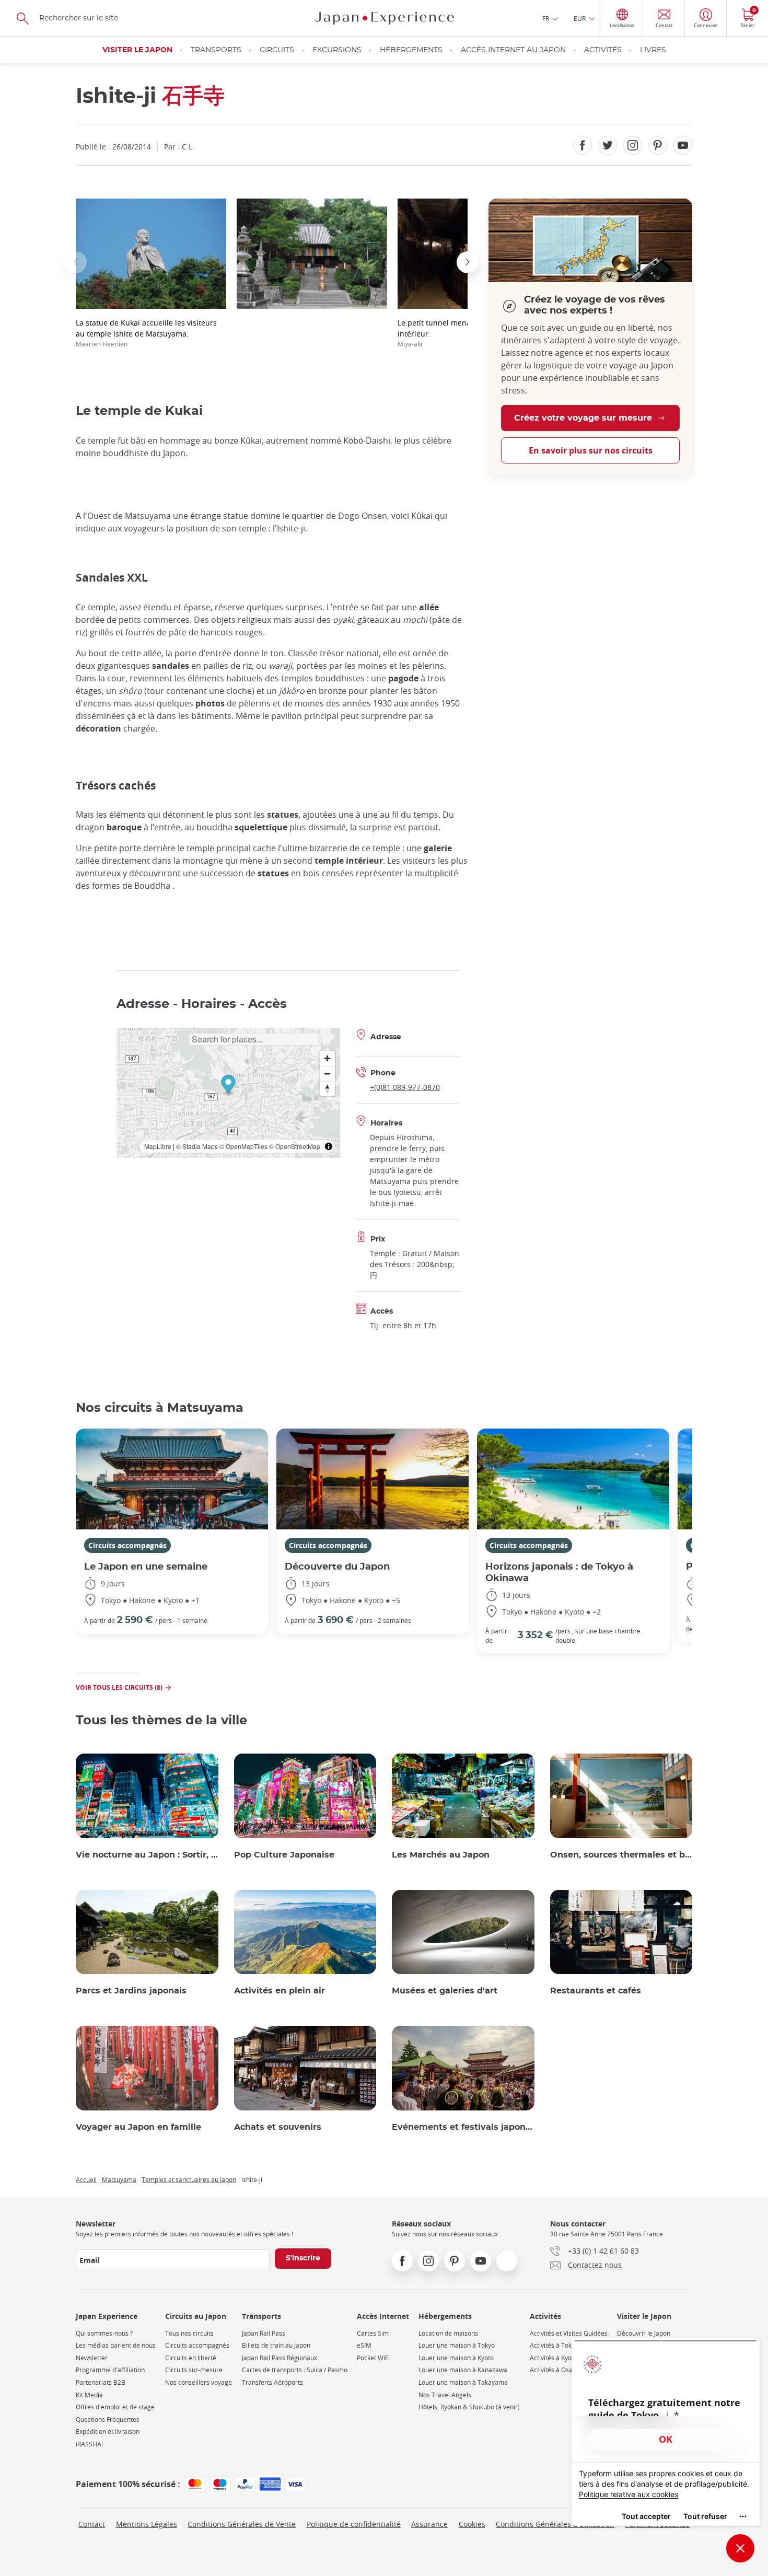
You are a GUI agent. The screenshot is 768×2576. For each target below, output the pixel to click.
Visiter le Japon (137, 50)
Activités (603, 50)
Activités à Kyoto (554, 2358)
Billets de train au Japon (276, 2345)
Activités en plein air (280, 1991)
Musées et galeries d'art (445, 1991)
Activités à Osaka (555, 2370)
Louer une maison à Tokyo (457, 2345)
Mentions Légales (147, 2524)
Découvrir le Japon (644, 2333)
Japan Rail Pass (264, 2333)
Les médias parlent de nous (116, 2345)
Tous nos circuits (189, 2333)
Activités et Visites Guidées (569, 2333)
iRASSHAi (89, 2444)
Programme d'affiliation (110, 2370)
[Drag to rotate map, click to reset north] (327, 1089)
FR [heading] (546, 18)
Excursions (337, 50)
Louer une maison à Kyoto (456, 2358)
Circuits (277, 50)
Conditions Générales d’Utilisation (555, 2524)
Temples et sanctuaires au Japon (189, 2179)
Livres (653, 50)
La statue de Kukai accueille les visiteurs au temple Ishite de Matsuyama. (146, 333)
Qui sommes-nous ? (104, 2333)
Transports (216, 50)
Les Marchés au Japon (441, 1855)
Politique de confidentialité (354, 2524)
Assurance (429, 2524)
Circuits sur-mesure (194, 2370)
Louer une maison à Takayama (463, 2382)
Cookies (472, 2524)
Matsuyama (119, 2179)
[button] (76, 262)
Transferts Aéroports (272, 2382)
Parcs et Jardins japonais (131, 1991)
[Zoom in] (327, 1058)
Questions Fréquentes (108, 2420)
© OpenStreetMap (295, 1146)
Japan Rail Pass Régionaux (280, 2358)
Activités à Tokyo (554, 2345)
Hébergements (411, 50)
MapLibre (158, 1146)
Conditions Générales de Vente (242, 2524)
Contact (92, 2524)
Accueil (86, 2179)
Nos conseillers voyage (199, 2382)
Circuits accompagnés (127, 1545)
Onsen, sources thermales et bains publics (621, 1855)
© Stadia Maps (197, 1146)
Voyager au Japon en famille (138, 2127)
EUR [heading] (580, 18)
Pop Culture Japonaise (284, 1855)
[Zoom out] (327, 1074)
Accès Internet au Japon (513, 50)
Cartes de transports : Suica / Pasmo (295, 2370)
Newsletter (92, 2358)
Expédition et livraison (108, 2432)
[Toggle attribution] (329, 1146)
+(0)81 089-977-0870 (405, 1087)
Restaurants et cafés (596, 1991)
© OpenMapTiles (243, 1146)
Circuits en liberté (191, 2358)
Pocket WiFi (373, 2358)
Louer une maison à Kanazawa (463, 2370)
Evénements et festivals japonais (463, 2127)
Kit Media (89, 2395)
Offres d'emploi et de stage (115, 2407)
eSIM (364, 2345)
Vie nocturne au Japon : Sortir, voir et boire (147, 1855)
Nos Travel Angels (445, 2395)
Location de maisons (448, 2333)
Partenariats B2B (101, 2382)
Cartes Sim (373, 2333)
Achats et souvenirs (278, 2127)
